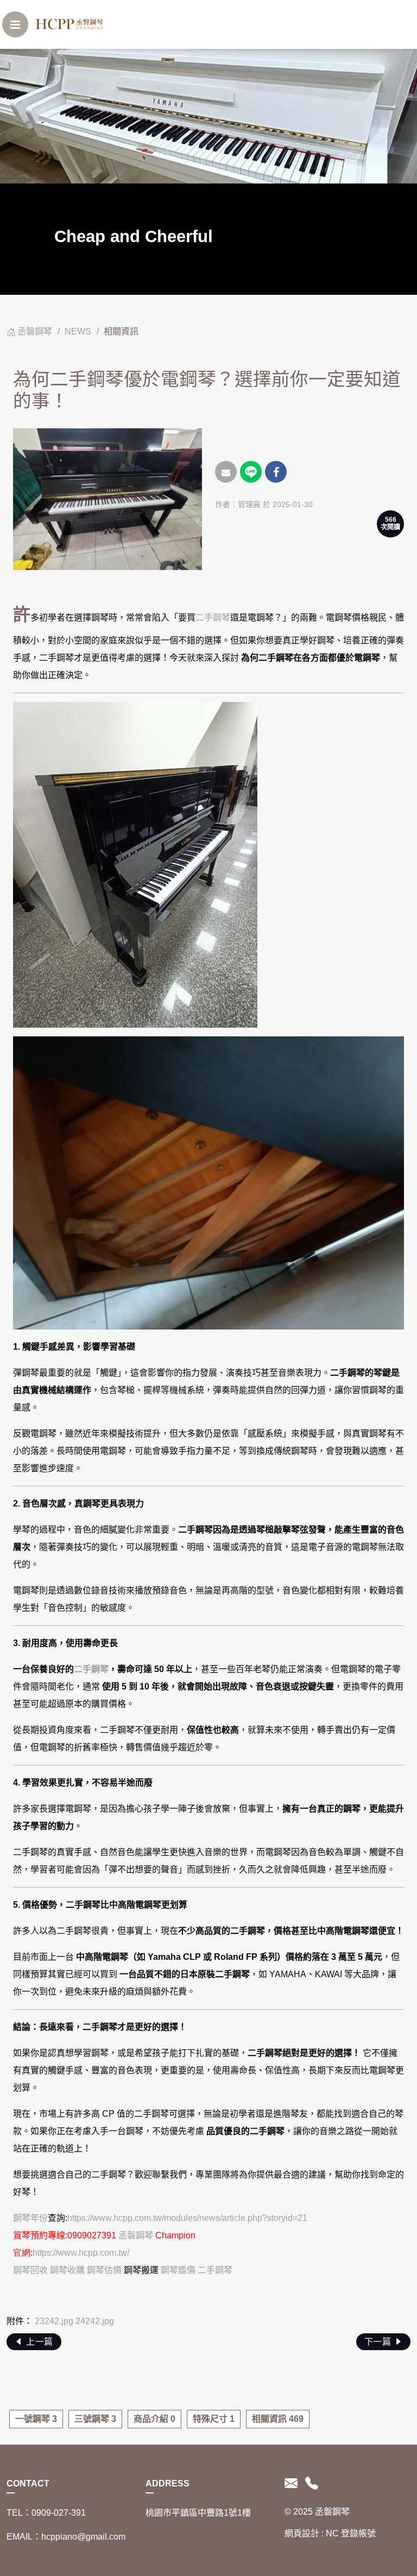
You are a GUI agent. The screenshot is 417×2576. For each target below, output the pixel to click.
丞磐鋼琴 (35, 331)
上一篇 (39, 2342)
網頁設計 (302, 2533)
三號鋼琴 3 (95, 2419)
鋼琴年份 (30, 2218)
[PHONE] (310, 2484)
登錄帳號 (358, 2533)
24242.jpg (95, 2321)
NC (332, 2533)
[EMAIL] (293, 2484)
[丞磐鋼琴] (71, 24)
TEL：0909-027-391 (46, 2513)
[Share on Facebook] (276, 472)
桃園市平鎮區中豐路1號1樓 (198, 2513)
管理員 (249, 504)
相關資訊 (121, 331)
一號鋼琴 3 (36, 2419)
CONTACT (28, 2483)
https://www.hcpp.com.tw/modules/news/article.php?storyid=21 (187, 2218)
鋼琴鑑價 (178, 2270)
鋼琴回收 (30, 2270)
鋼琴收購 (67, 2270)
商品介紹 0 (154, 2419)
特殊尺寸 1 (214, 2419)
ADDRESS (168, 2483)
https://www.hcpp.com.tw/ (81, 2253)
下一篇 (379, 2342)
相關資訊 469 (278, 2419)
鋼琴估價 (104, 2270)
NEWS (78, 331)
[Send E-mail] (226, 472)
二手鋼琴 (213, 618)
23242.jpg (54, 2321)
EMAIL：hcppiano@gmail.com (66, 2537)
